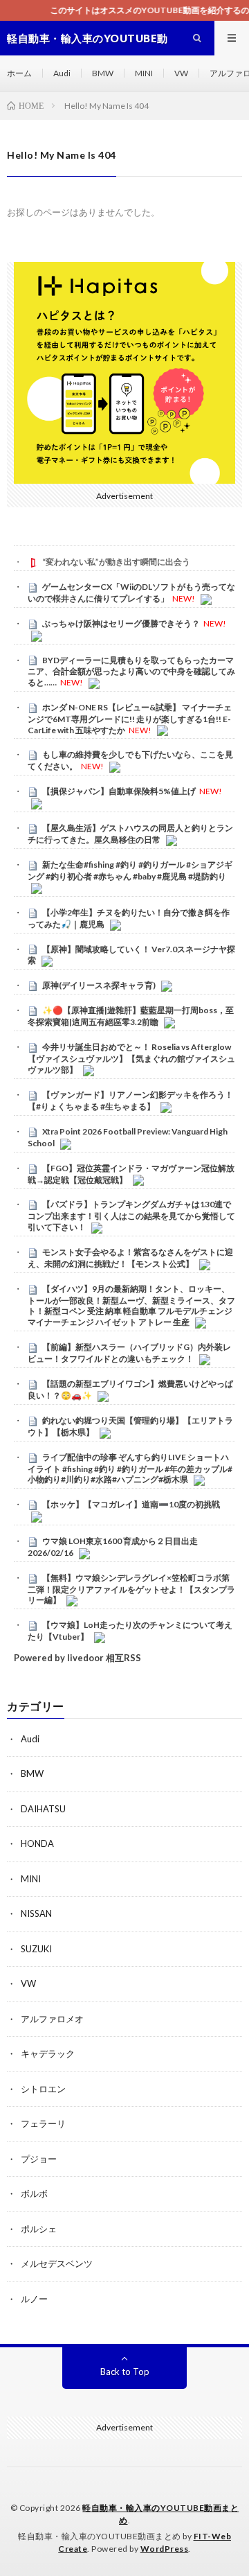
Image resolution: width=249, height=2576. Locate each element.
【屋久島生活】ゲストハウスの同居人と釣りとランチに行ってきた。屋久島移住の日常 (130, 834)
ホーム (19, 73)
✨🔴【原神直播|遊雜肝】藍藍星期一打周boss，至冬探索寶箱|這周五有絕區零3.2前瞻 (131, 1016)
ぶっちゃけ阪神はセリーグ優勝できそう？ (121, 623)
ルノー (34, 2299)
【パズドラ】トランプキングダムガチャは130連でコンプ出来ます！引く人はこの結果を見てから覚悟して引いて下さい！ (131, 1216)
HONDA (37, 1843)
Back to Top (125, 2372)
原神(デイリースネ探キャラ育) (99, 985)
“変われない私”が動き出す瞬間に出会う (116, 562)
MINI (144, 73)
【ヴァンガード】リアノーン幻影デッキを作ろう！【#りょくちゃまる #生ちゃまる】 (130, 1101)
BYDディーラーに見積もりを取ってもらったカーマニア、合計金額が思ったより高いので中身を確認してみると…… (131, 672)
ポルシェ (39, 2229)
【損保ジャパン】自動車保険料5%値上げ (119, 791)
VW (181, 73)
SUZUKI (36, 1949)
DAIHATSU (43, 1809)
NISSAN (36, 1913)
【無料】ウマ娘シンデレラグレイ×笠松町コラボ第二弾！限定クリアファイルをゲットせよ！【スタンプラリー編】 (131, 1589)
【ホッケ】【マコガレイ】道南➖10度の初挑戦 (131, 1504)
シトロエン (43, 2089)
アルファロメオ (52, 2019)
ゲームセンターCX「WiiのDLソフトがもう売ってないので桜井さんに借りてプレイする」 (131, 593)
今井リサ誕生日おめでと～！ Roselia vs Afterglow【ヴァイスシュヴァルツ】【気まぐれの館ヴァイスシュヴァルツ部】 (131, 1058)
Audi (62, 73)
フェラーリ (43, 2123)
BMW (103, 73)
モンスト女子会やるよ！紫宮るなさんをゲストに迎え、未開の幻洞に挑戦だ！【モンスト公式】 (130, 1258)
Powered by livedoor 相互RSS (77, 1658)
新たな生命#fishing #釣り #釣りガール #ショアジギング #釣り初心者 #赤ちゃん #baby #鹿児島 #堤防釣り (130, 870)
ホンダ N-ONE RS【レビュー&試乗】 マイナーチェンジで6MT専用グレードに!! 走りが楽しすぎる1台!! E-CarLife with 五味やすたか (130, 719)
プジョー (39, 2159)
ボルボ (34, 2193)
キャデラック (48, 2053)
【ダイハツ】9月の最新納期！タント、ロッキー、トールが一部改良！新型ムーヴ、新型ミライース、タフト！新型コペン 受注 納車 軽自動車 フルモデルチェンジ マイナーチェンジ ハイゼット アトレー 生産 (131, 1305)
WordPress (165, 2549)
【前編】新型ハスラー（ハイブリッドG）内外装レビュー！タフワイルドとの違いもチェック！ (129, 1353)
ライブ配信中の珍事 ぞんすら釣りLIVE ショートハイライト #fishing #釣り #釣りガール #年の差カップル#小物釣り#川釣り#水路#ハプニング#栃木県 (130, 1469)
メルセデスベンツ (57, 2263)
